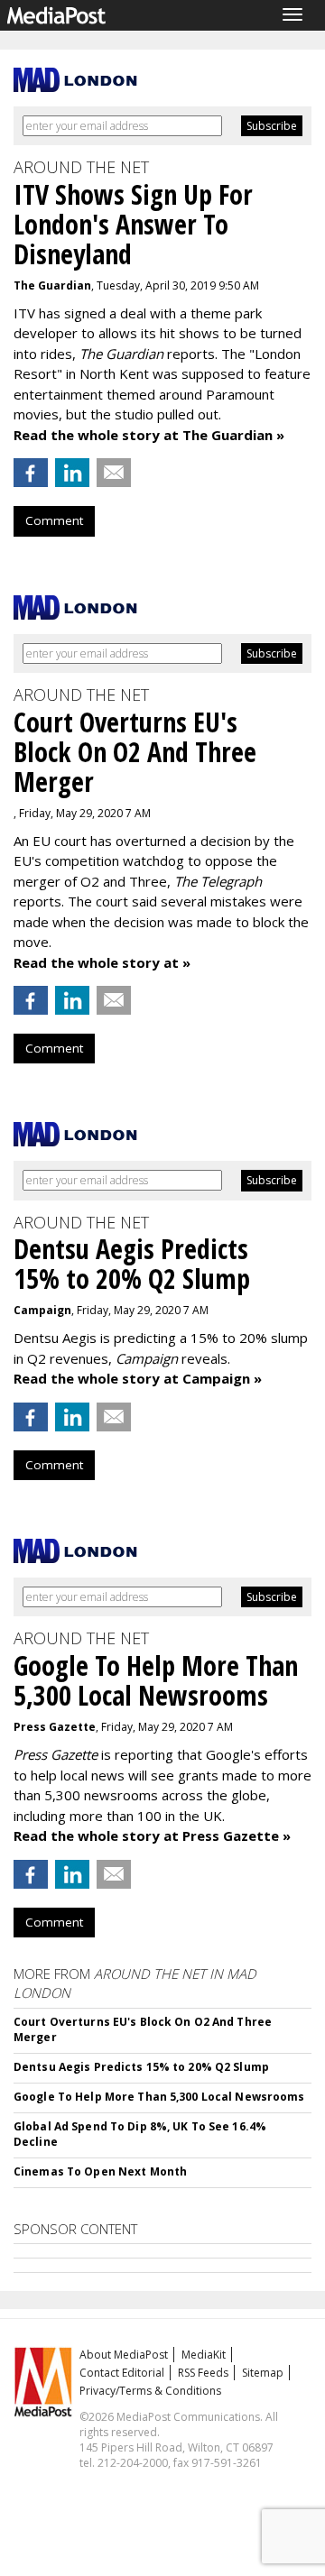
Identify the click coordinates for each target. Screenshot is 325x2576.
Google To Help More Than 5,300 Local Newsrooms (159, 2097)
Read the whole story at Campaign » (138, 1378)
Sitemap (263, 2373)
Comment (54, 520)
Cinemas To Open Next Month (100, 2171)
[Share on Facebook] (31, 473)
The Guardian (52, 285)
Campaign (42, 1310)
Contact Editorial (122, 2373)
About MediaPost (124, 2355)
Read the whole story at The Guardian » (149, 435)
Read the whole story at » (102, 962)
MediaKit (204, 2355)
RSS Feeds (203, 2373)
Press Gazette (55, 1727)
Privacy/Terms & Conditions (150, 2391)
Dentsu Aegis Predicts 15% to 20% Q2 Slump (141, 2067)
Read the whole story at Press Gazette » (152, 1835)
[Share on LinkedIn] (72, 473)
